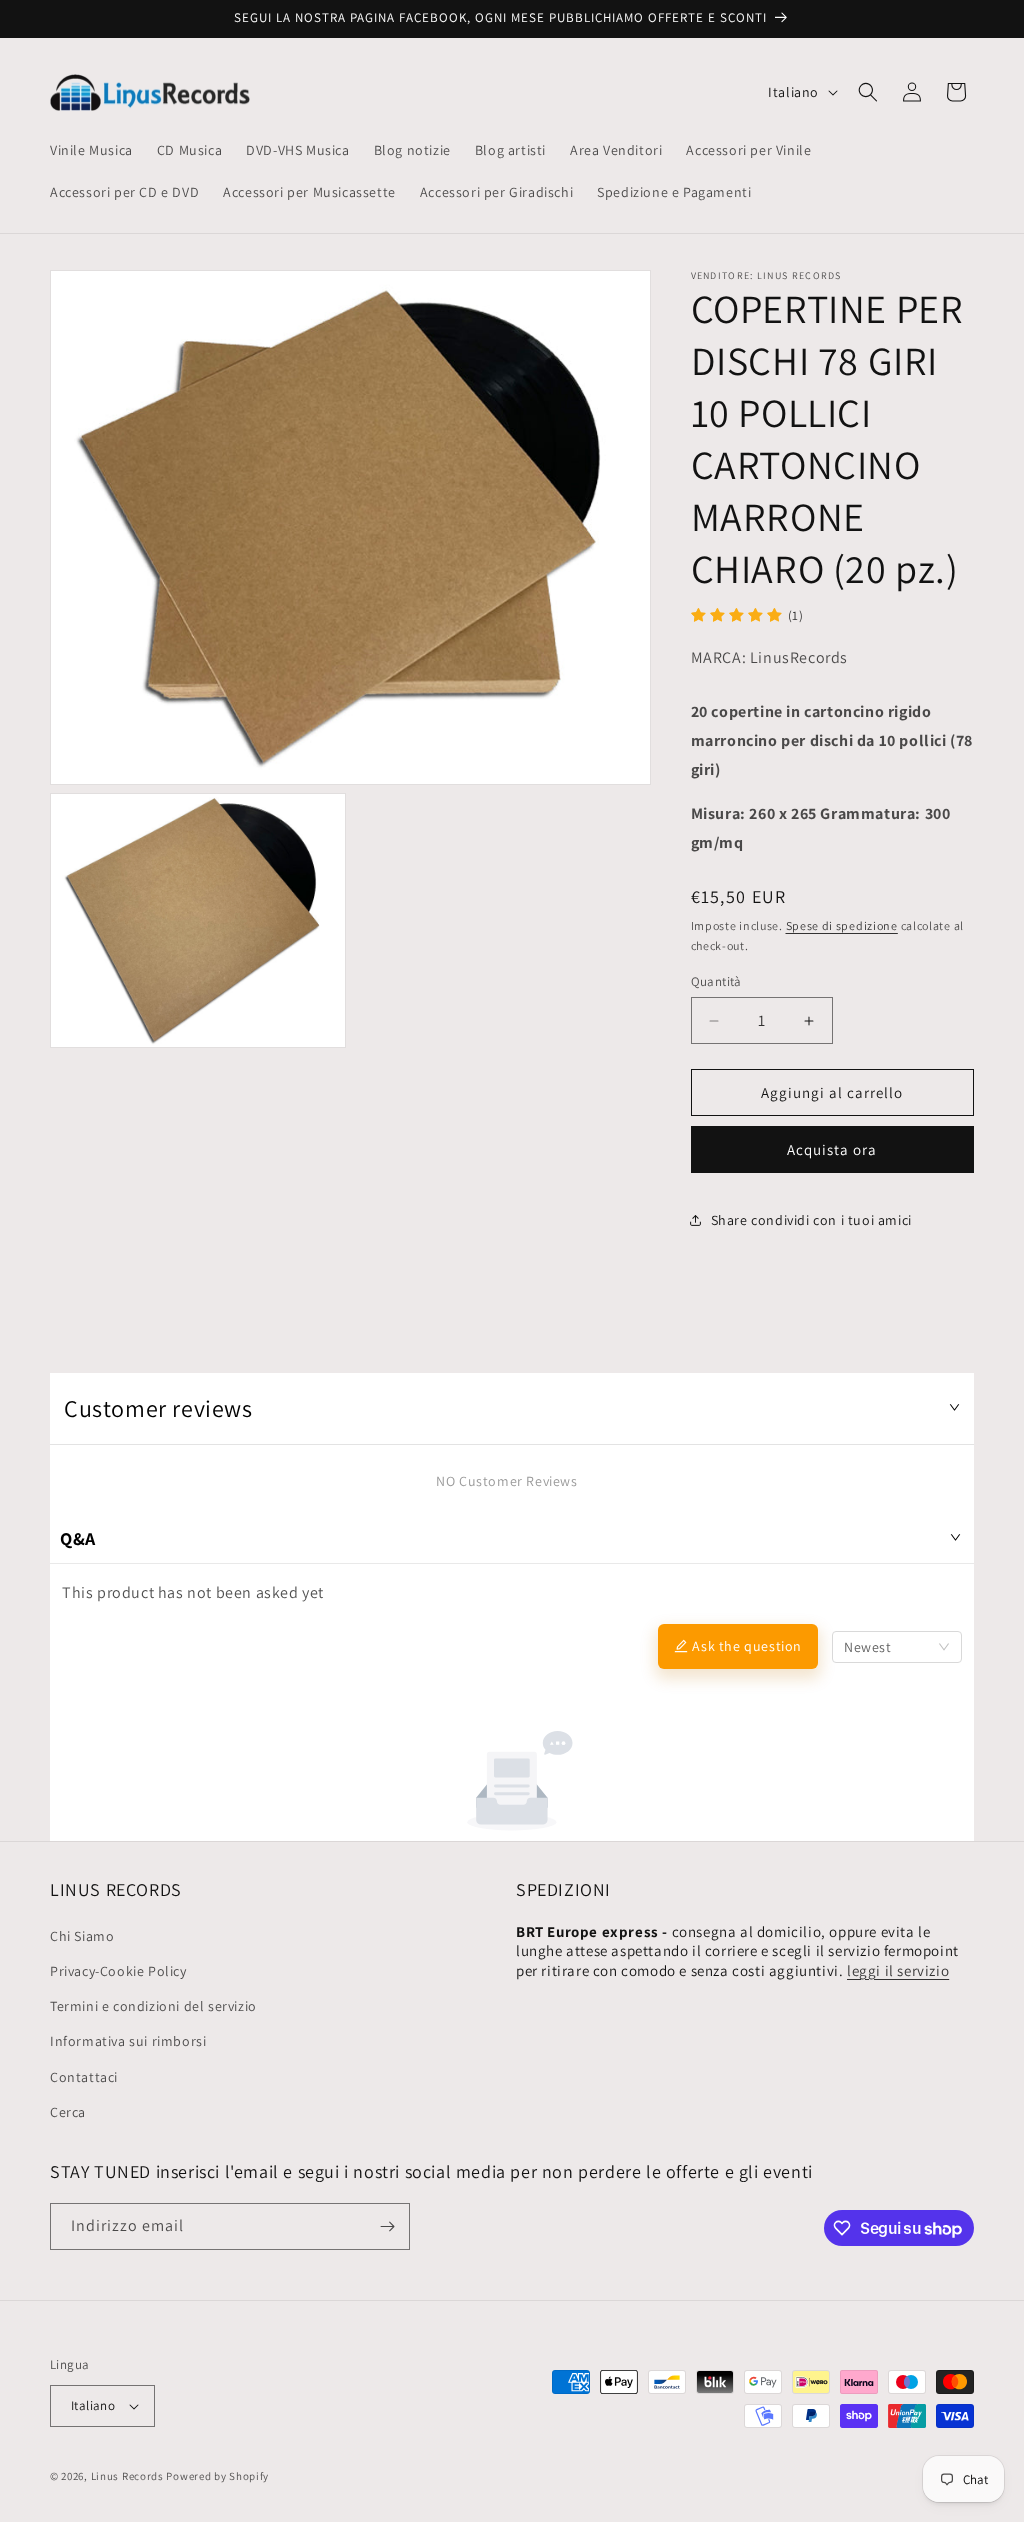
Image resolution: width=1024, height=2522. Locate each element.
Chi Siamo (82, 1936)
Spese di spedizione (842, 925)
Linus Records (127, 2476)
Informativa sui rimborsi (128, 2041)
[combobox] (897, 1647)
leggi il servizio (898, 1970)
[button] (868, 92)
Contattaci (84, 2077)
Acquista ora (832, 1149)
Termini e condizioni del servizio (153, 2006)
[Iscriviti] (387, 2226)
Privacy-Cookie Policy (118, 1971)
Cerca (68, 2112)
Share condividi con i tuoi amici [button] (811, 1220)
